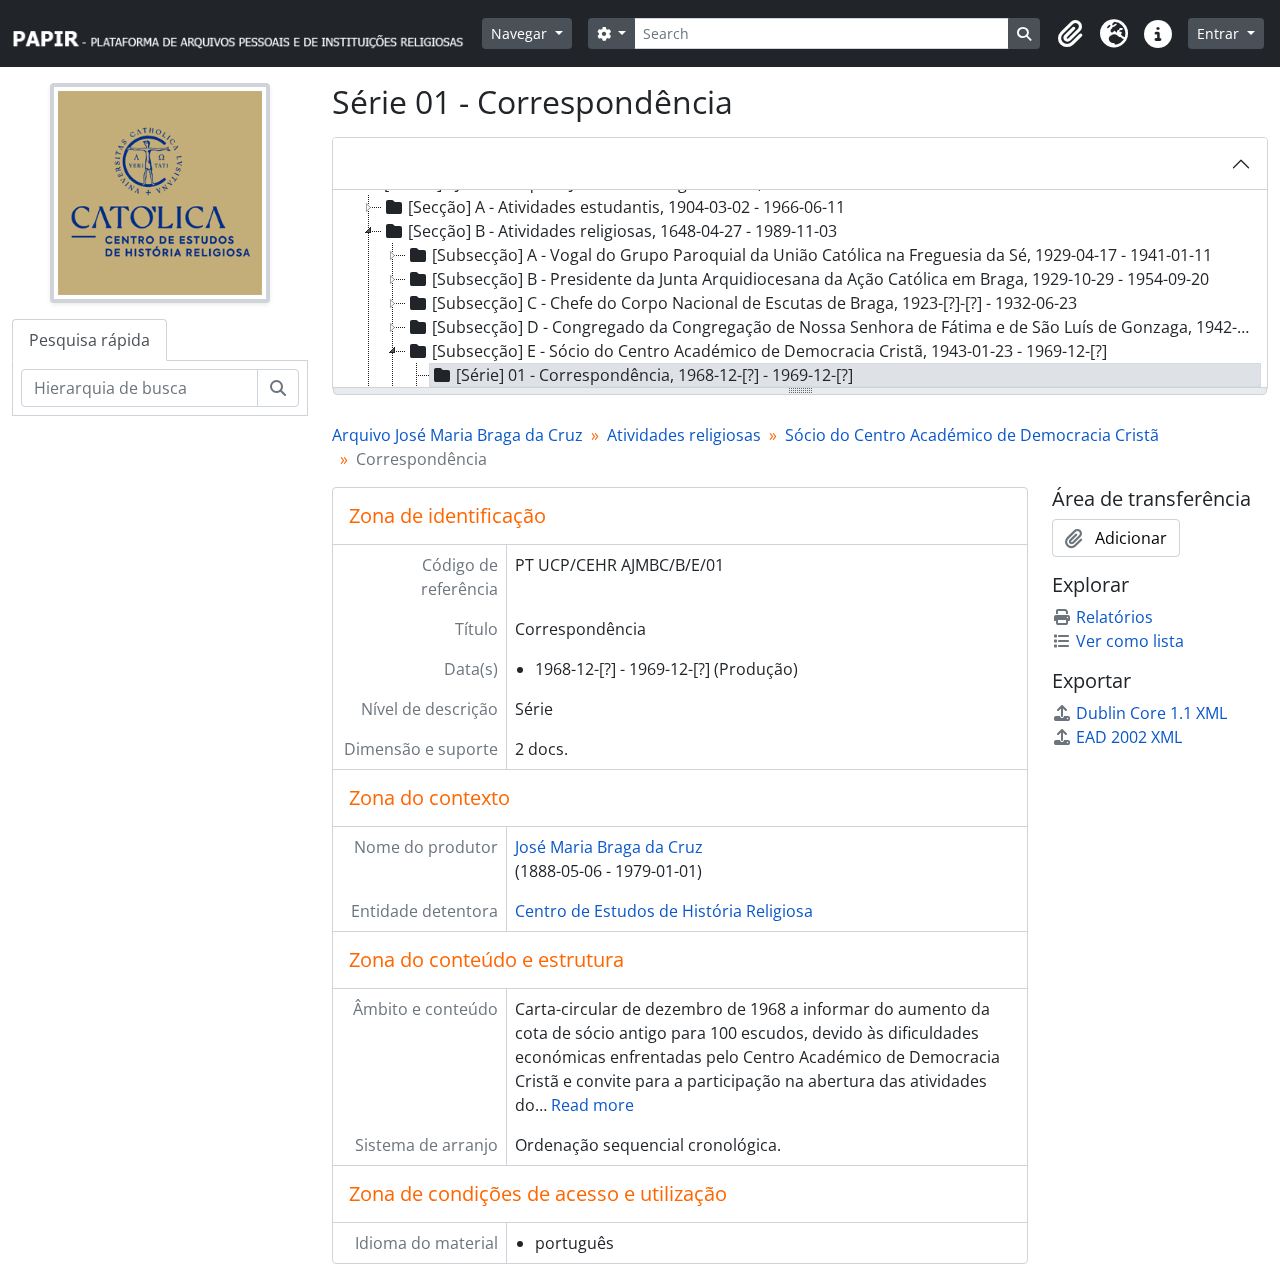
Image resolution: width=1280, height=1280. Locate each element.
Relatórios (1114, 617)
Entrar (1220, 33)
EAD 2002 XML (1129, 737)
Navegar (521, 33)
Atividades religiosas (684, 435)
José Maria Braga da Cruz (609, 847)
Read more (592, 1105)
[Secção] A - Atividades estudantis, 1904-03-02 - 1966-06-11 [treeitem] (626, 207)
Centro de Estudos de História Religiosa (664, 911)
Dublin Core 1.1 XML (1151, 713)
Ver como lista (1130, 641)
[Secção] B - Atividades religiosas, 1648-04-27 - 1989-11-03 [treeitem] (622, 231)
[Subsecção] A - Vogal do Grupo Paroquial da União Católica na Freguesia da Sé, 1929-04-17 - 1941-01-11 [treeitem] (822, 255)
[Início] (247, 33)
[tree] (800, 290)
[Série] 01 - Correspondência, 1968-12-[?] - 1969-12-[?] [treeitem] (654, 375)
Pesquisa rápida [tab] (89, 340)
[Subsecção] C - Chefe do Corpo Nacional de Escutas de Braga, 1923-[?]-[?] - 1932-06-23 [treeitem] (754, 303)
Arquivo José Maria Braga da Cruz (457, 435)
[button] (1070, 34)
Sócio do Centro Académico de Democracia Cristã (972, 435)
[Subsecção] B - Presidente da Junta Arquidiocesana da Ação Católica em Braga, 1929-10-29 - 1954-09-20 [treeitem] (820, 279)
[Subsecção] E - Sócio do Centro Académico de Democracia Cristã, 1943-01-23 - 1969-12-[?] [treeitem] (769, 351)
